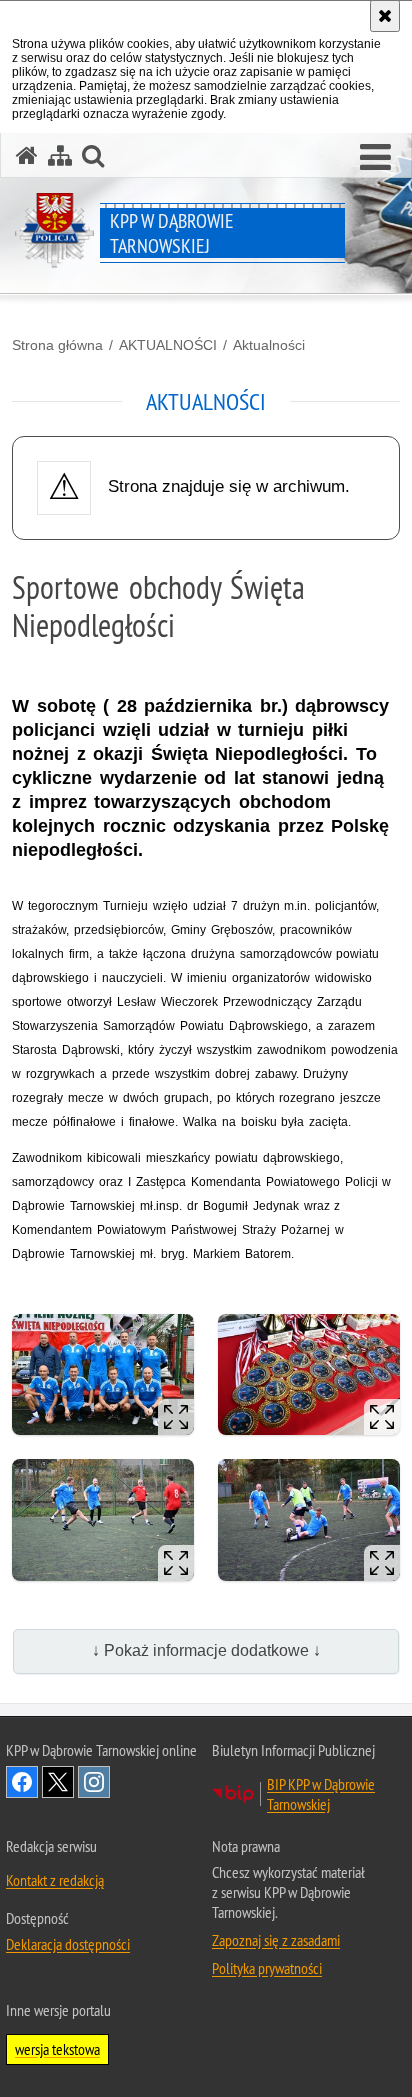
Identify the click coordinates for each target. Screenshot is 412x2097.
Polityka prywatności (267, 1968)
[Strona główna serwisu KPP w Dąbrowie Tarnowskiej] (27, 155)
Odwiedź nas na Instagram (94, 1782)
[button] (375, 158)
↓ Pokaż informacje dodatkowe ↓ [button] (206, 1650)
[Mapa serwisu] (60, 155)
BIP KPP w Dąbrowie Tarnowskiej (321, 1794)
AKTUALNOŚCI (168, 345)
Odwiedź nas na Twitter (58, 1782)
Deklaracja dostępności (68, 1944)
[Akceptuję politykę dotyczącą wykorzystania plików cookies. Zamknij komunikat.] (385, 16)
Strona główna (57, 345)
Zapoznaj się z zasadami (276, 1940)
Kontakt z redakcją (55, 1880)
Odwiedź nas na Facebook (22, 1782)
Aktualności (269, 345)
